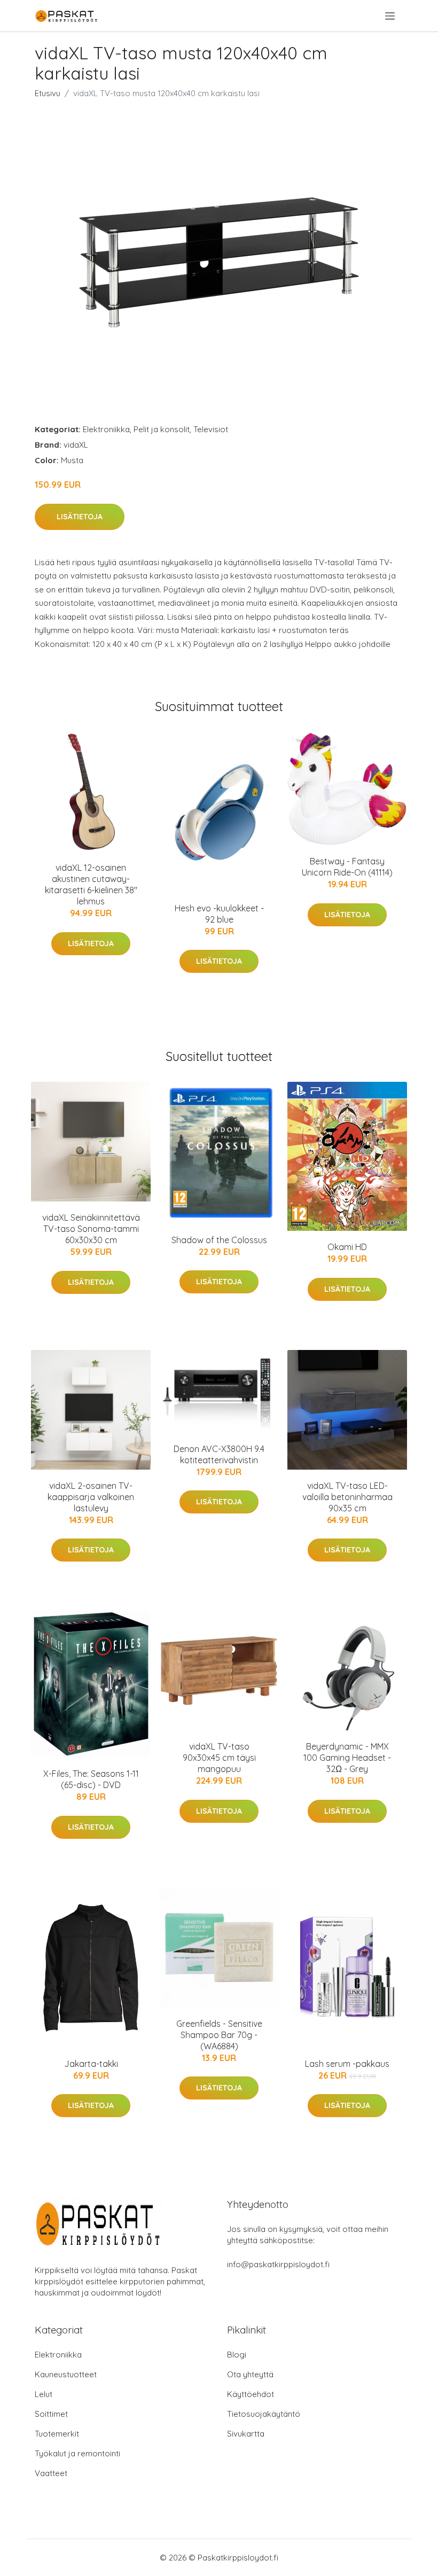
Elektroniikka (106, 429)
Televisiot (211, 429)
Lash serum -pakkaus (347, 2064)
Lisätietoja (80, 517)
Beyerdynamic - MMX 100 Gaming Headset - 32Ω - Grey (347, 1758)
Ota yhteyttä (250, 2374)
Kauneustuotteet (66, 2374)
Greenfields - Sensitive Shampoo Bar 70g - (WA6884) (219, 2035)
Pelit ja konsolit (162, 429)
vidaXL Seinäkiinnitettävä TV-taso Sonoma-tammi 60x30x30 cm (91, 1229)
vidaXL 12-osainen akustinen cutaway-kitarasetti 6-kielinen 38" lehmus (91, 884)
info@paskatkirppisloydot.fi (278, 2264)
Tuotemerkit (57, 2434)
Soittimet (51, 2414)
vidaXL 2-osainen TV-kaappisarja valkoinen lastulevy (91, 1497)
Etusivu (48, 93)
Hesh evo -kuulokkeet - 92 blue (219, 914)
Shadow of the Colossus (219, 1240)
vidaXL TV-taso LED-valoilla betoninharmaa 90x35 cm (347, 1497)
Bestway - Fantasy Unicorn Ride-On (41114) (347, 867)
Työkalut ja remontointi (77, 2453)
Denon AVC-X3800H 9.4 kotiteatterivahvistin (219, 1454)
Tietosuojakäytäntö (264, 2414)
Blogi (237, 2355)
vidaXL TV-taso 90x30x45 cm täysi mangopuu (219, 1758)
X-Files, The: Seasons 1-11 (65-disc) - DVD (91, 1779)
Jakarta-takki (91, 2064)
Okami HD (347, 1247)
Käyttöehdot (251, 2394)
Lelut (44, 2394)
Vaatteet (51, 2473)
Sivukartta (246, 2434)
